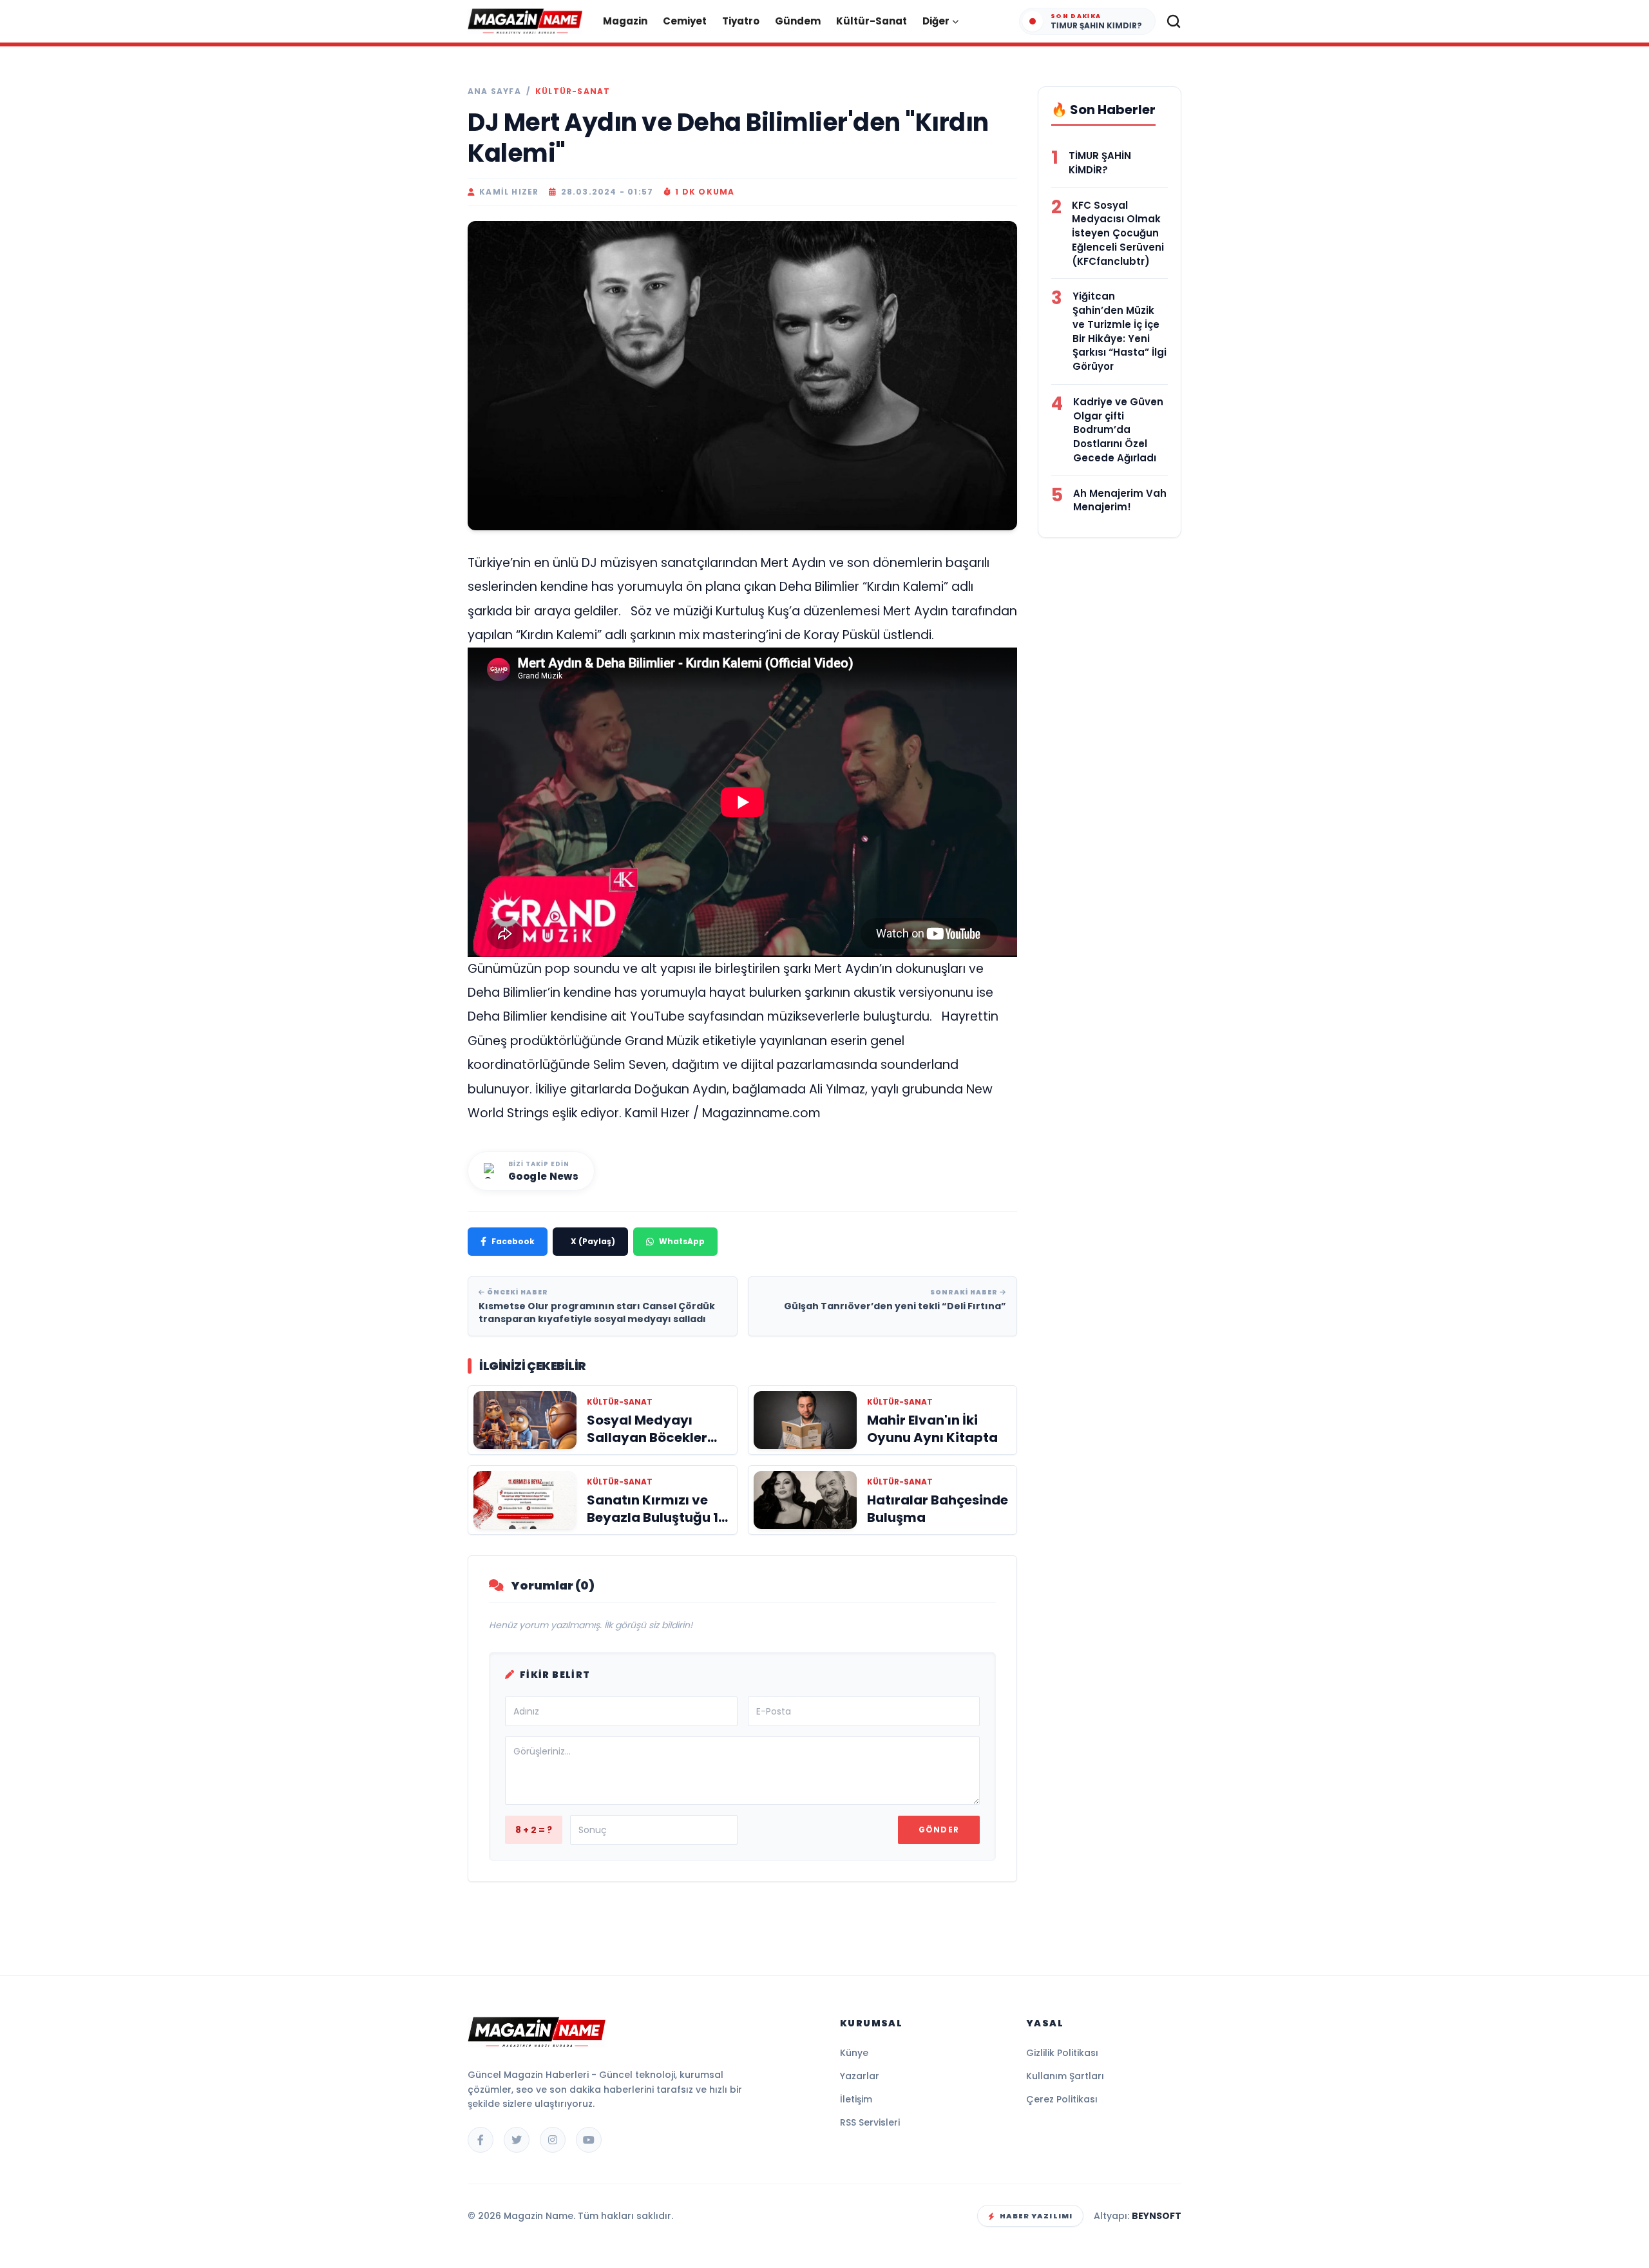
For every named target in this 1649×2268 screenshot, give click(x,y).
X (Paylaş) (593, 1241)
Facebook (513, 1241)
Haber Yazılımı (1036, 2216)
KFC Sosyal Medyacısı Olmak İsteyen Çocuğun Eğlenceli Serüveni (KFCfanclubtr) (1118, 233)
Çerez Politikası (1062, 2099)
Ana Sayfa (494, 91)
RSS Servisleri (870, 2122)
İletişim (856, 2099)
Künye (854, 2053)
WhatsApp (682, 1241)
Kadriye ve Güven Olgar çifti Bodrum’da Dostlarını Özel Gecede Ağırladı (1118, 430)
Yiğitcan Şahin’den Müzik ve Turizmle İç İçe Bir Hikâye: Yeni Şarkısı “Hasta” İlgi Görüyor (1120, 331)
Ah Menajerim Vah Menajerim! (1120, 500)
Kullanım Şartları (1065, 2076)
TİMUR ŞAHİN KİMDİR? (1100, 163)
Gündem (798, 21)
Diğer (936, 21)
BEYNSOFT (1157, 2216)
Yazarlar (860, 2076)
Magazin (625, 21)
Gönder (939, 1830)
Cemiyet (685, 21)
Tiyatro (741, 21)
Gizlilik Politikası (1062, 2053)
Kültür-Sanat (872, 21)
